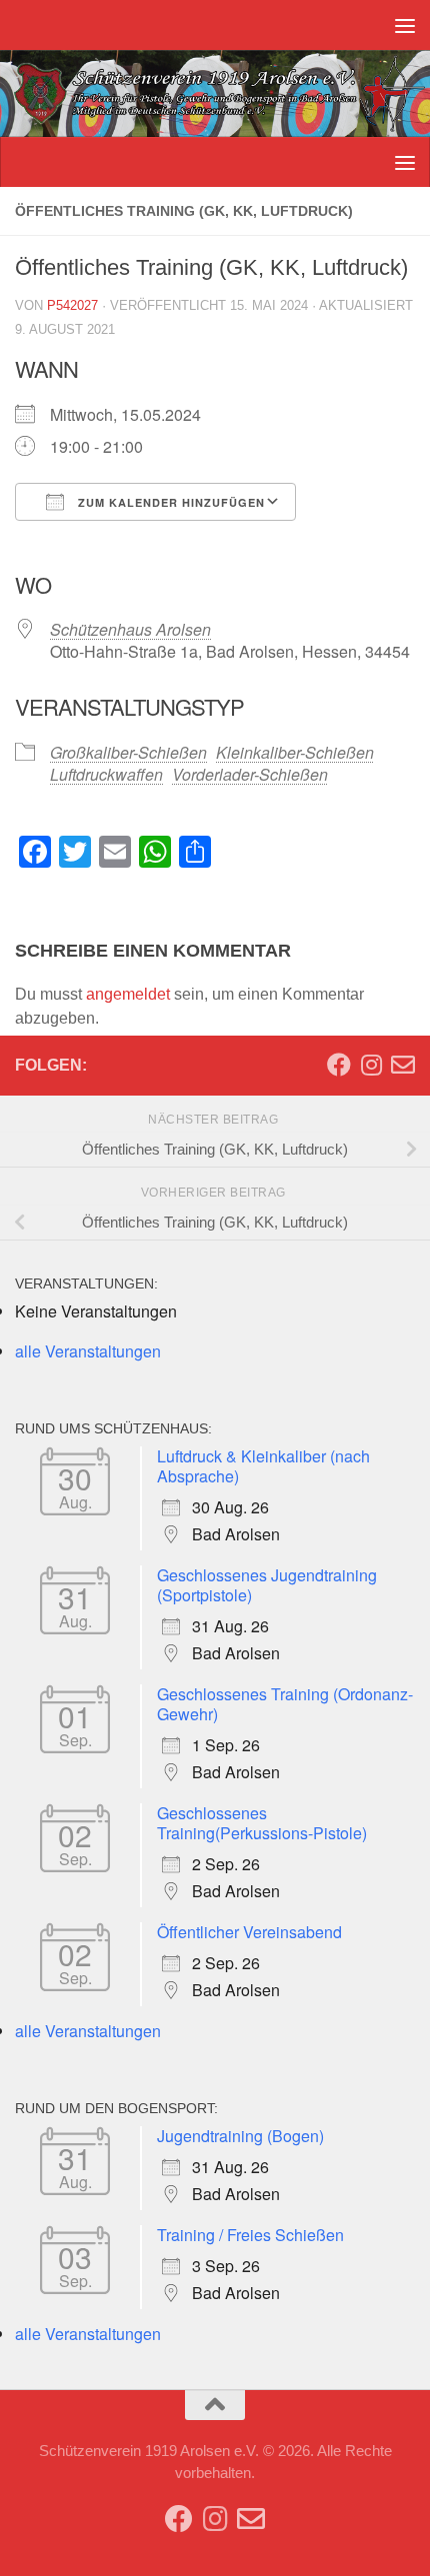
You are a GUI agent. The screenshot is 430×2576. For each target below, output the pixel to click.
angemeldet (128, 994)
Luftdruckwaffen (106, 774)
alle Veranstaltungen (88, 1351)
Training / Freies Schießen (250, 2235)
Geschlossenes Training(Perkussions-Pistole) (262, 1823)
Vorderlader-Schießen (250, 774)
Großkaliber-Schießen (128, 752)
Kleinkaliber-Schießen (295, 752)
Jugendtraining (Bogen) (240, 2136)
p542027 (72, 305)
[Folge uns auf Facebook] (339, 1065)
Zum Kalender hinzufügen (169, 502)
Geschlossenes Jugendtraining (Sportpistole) (267, 1585)
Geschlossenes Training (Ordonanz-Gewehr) (285, 1704)
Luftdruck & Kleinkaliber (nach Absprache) (263, 1466)
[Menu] (405, 25)
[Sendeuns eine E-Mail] (403, 1065)
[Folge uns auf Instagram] (371, 1065)
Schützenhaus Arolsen (130, 629)
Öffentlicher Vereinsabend (249, 1932)
